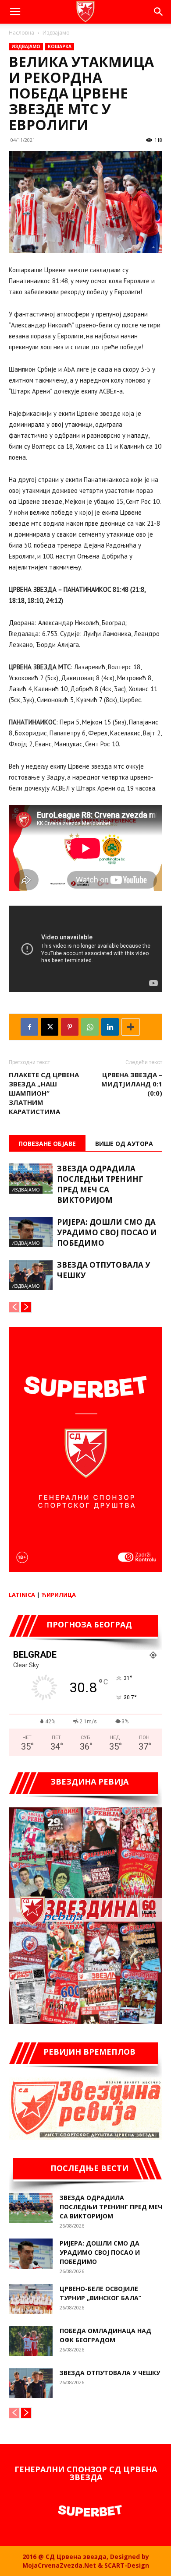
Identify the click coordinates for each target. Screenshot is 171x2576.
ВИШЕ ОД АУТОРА (124, 1144)
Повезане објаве (47, 1144)
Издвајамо (56, 33)
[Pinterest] (70, 1027)
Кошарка (60, 46)
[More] (131, 1027)
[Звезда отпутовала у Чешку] (31, 1275)
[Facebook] (29, 1027)
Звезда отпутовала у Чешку (110, 2373)
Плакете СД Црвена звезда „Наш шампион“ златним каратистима (44, 1093)
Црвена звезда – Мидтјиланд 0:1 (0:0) (132, 1084)
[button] (15, 12)
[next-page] (26, 1307)
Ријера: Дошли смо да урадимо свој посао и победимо (107, 1232)
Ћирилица (59, 1595)
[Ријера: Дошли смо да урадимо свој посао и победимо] (31, 1232)
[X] (50, 1027)
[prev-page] (14, 1307)
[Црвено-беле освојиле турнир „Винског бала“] (31, 2299)
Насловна (21, 33)
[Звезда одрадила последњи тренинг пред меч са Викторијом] (31, 1179)
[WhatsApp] (90, 1027)
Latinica (22, 1595)
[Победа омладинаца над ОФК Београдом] (31, 2341)
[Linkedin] (110, 1027)
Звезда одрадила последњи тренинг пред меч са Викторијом (100, 1184)
